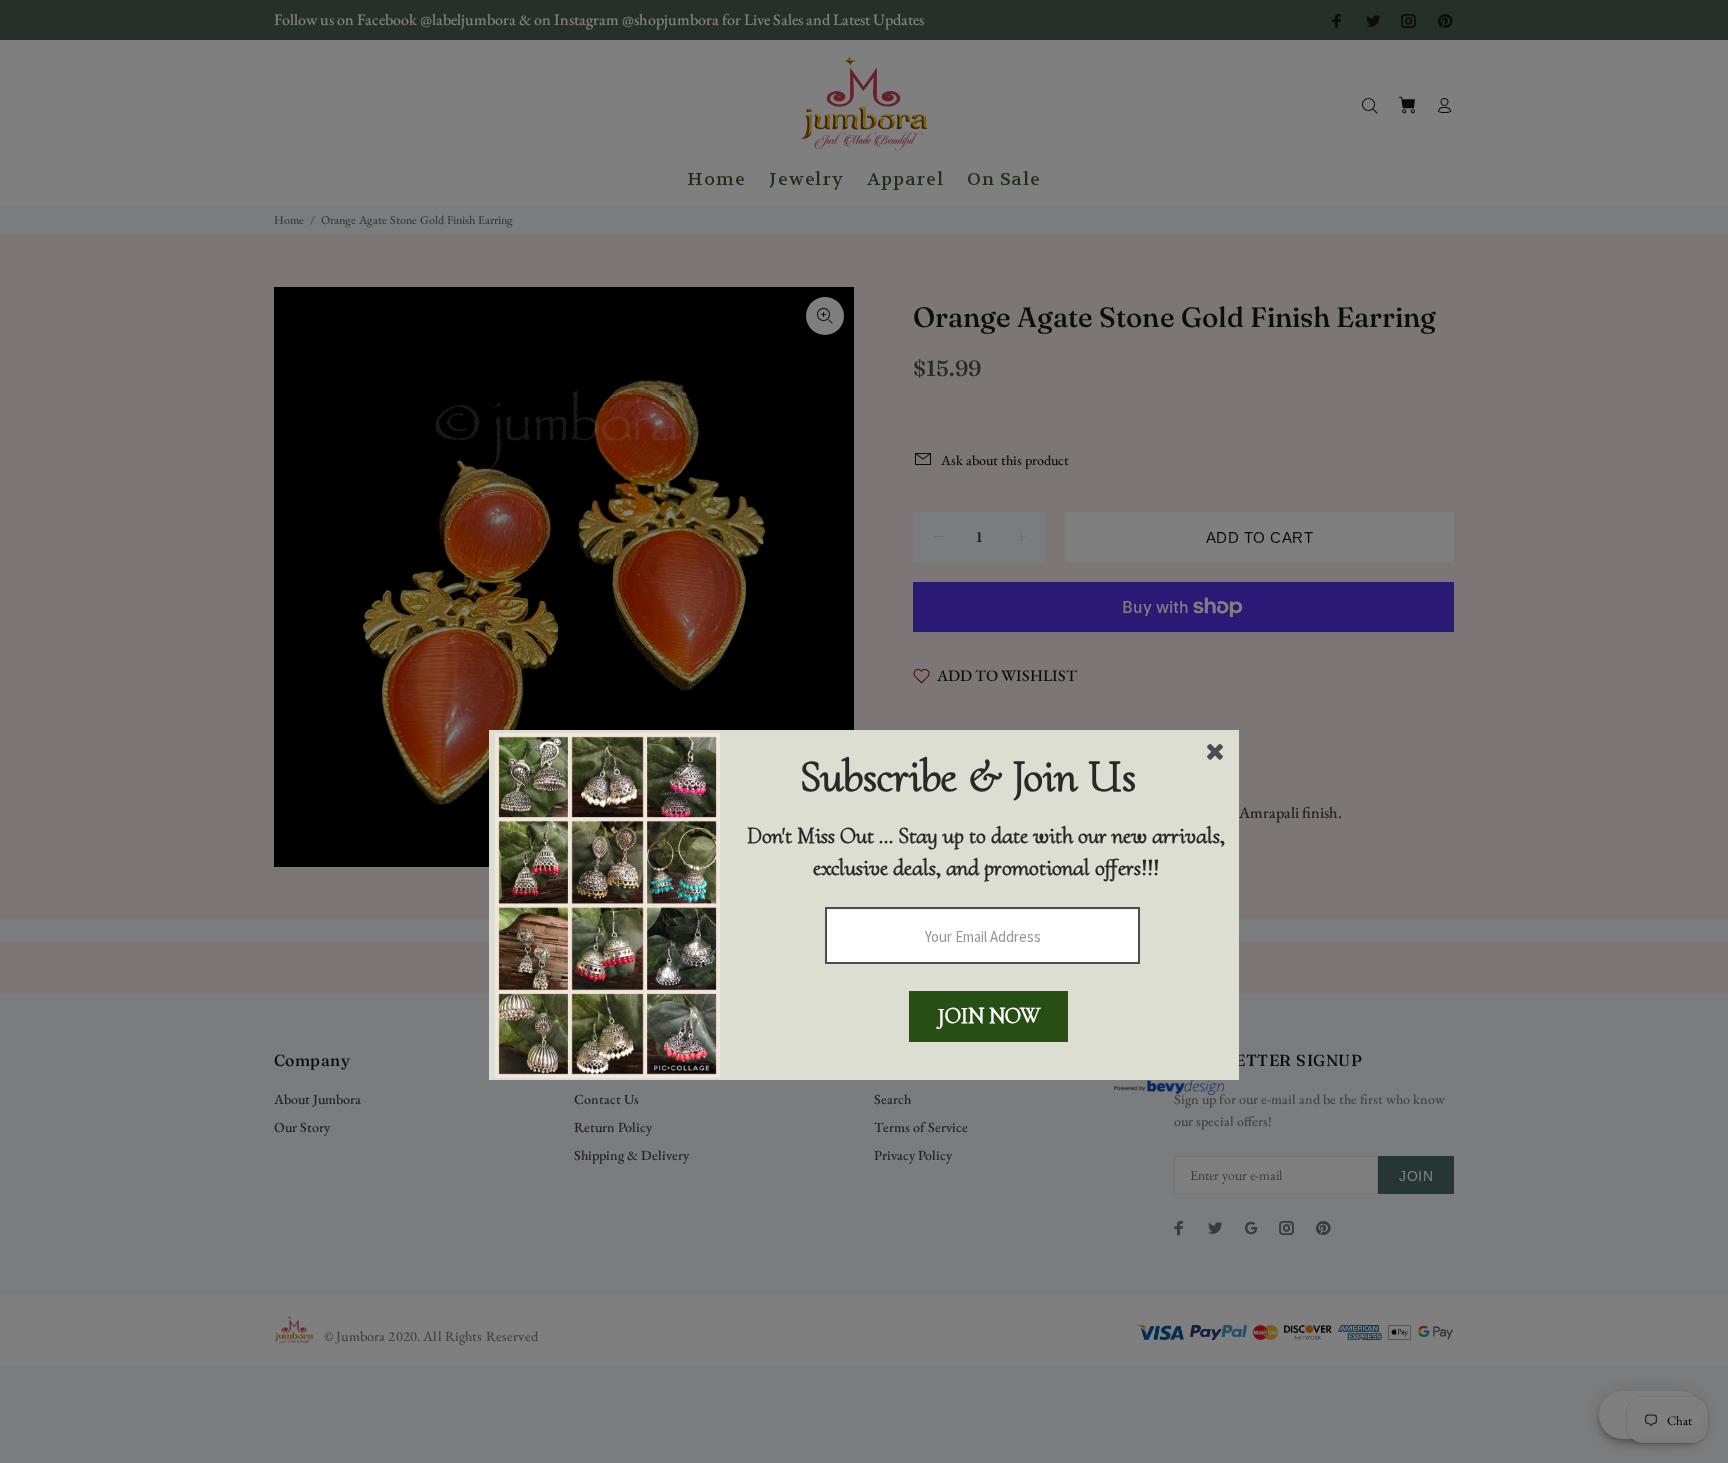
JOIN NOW (989, 1016)
